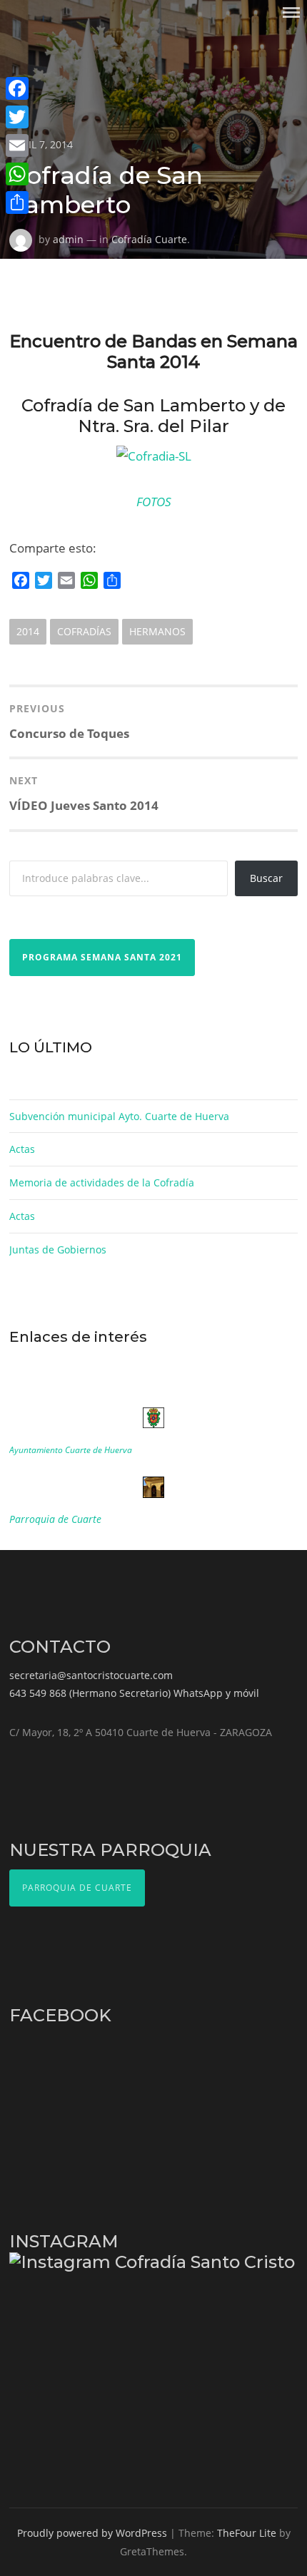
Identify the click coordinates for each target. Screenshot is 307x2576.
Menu (291, 12)
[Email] (17, 145)
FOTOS (154, 502)
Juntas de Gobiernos (58, 1249)
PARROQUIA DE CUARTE (77, 1888)
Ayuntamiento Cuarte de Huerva (71, 1450)
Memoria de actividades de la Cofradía (102, 1182)
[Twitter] (17, 117)
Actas (22, 1149)
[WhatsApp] (17, 174)
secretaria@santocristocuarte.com (91, 1675)
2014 (28, 631)
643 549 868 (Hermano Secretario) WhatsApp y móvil (134, 1693)
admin (68, 239)
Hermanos (157, 631)
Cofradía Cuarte (149, 239)
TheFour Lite (247, 2533)
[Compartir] (17, 202)
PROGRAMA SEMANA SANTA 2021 (102, 957)
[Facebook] (17, 88)
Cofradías (84, 631)
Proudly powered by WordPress (92, 2533)
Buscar (266, 878)
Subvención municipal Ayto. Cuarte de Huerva (119, 1116)
